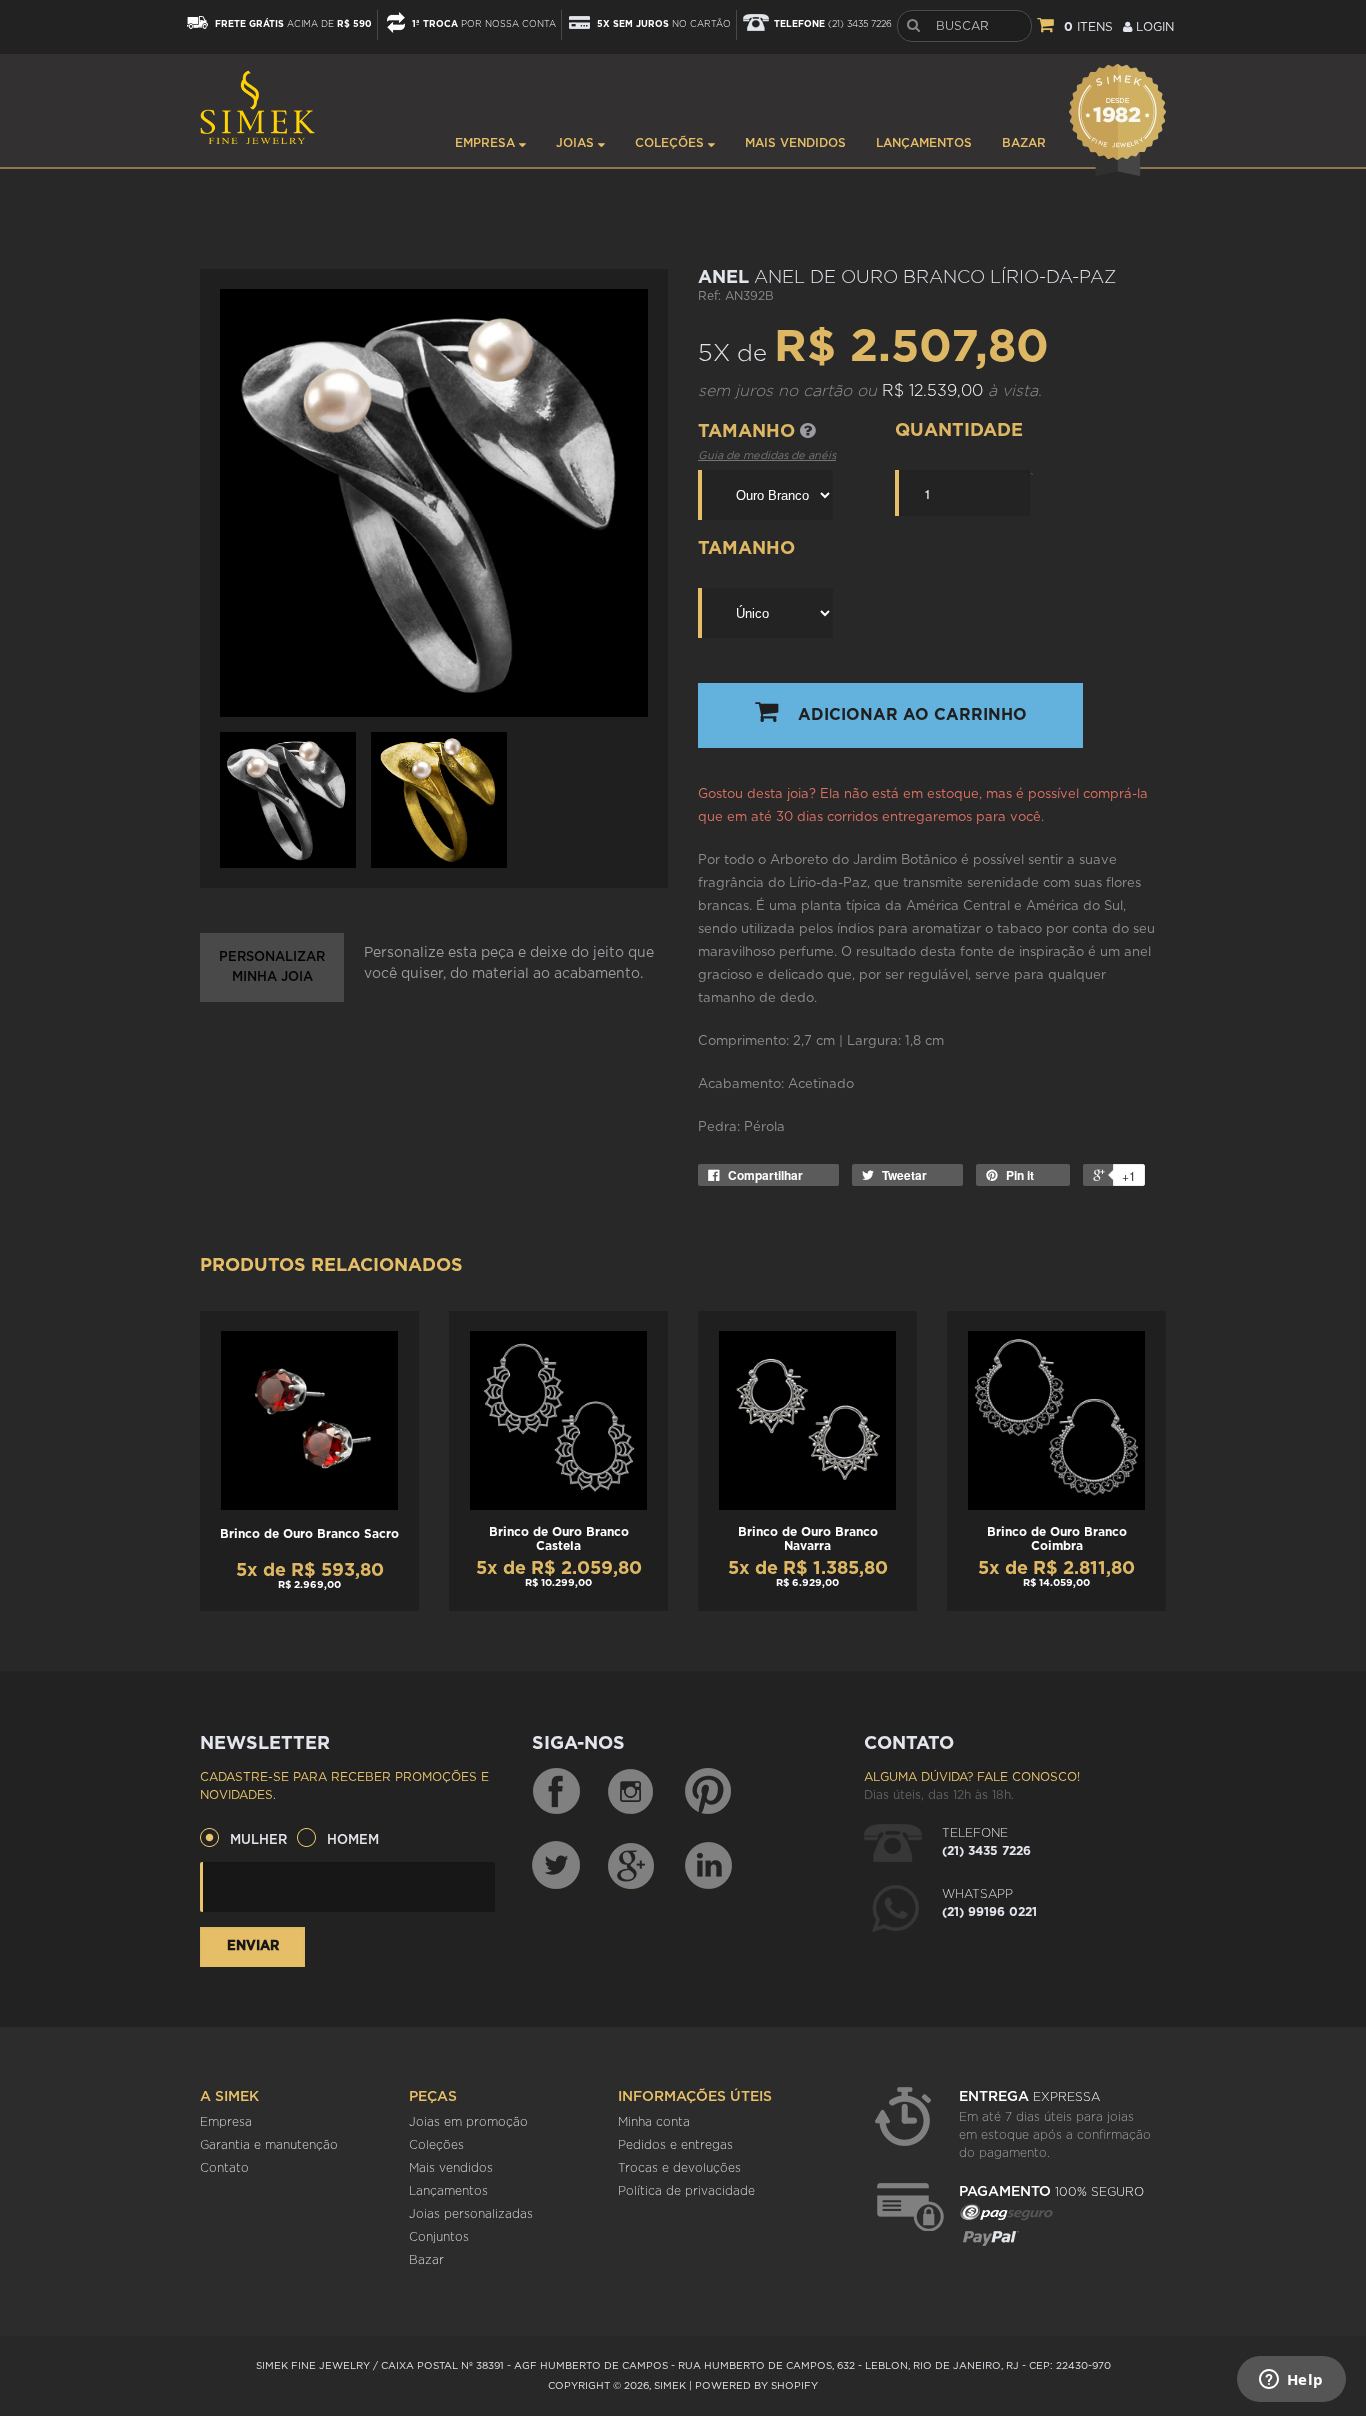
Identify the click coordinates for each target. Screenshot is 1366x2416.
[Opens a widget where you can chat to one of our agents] (1291, 2381)
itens (1088, 27)
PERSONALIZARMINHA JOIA (272, 967)
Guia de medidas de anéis (767, 455)
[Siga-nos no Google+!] (632, 1865)
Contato (224, 2168)
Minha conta (654, 2122)
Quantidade (959, 431)
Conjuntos (439, 2237)
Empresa (487, 143)
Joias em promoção (468, 2122)
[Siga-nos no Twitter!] (556, 1865)
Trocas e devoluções (679, 2168)
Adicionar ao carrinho (912, 715)
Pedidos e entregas (675, 2145)
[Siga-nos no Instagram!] (632, 1792)
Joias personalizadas (471, 2214)
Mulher (258, 1840)
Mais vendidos (795, 143)
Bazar (1024, 143)
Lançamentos (924, 143)
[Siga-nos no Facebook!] (556, 1792)
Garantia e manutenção (269, 2145)
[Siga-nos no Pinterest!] (708, 1792)
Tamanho (749, 432)
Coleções (671, 143)
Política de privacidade (686, 2191)
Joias (577, 143)
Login (1153, 27)
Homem (353, 1840)
